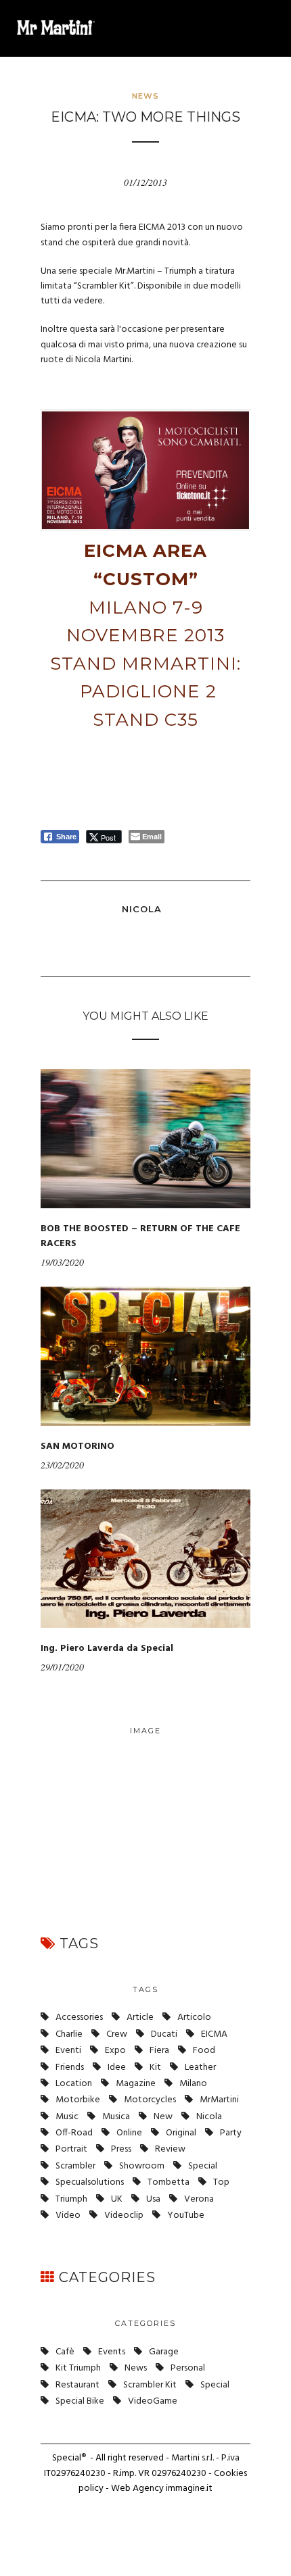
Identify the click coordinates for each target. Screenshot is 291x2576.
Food (204, 2051)
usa (153, 2199)
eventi (68, 2051)
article (140, 2017)
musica (116, 2117)
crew (117, 2034)
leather (200, 2067)
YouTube (186, 2215)
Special (203, 2166)
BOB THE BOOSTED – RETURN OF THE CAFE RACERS (140, 1236)
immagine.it (189, 2488)
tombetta (169, 2182)
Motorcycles (150, 2100)
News (145, 96)
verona (199, 2199)
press (121, 2149)
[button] (268, 28)
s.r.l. (208, 2458)
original (181, 2133)
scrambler (75, 2166)
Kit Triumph (78, 2368)
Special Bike (80, 2401)
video (68, 2215)
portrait (71, 2149)
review (170, 2149)
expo (115, 2051)
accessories (79, 2017)
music (67, 2117)
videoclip (124, 2215)
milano (193, 2084)
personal (188, 2368)
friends (70, 2067)
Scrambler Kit (150, 2385)
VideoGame (153, 2401)
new (163, 2117)
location (74, 2084)
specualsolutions (90, 2182)
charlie (69, 2034)
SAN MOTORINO (77, 1446)
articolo (194, 2017)
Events (112, 2352)
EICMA (214, 2034)
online (129, 2133)
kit (155, 2067)
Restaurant (77, 2385)
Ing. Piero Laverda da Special (107, 1649)
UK (117, 2199)
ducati (164, 2034)
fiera (159, 2051)
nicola (209, 2117)
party (231, 2133)
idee (117, 2067)
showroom (142, 2166)
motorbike (78, 2100)
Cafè (65, 2352)
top (221, 2182)
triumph (71, 2199)
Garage (164, 2352)
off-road (74, 2133)
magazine (136, 2084)
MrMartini (219, 2100)
